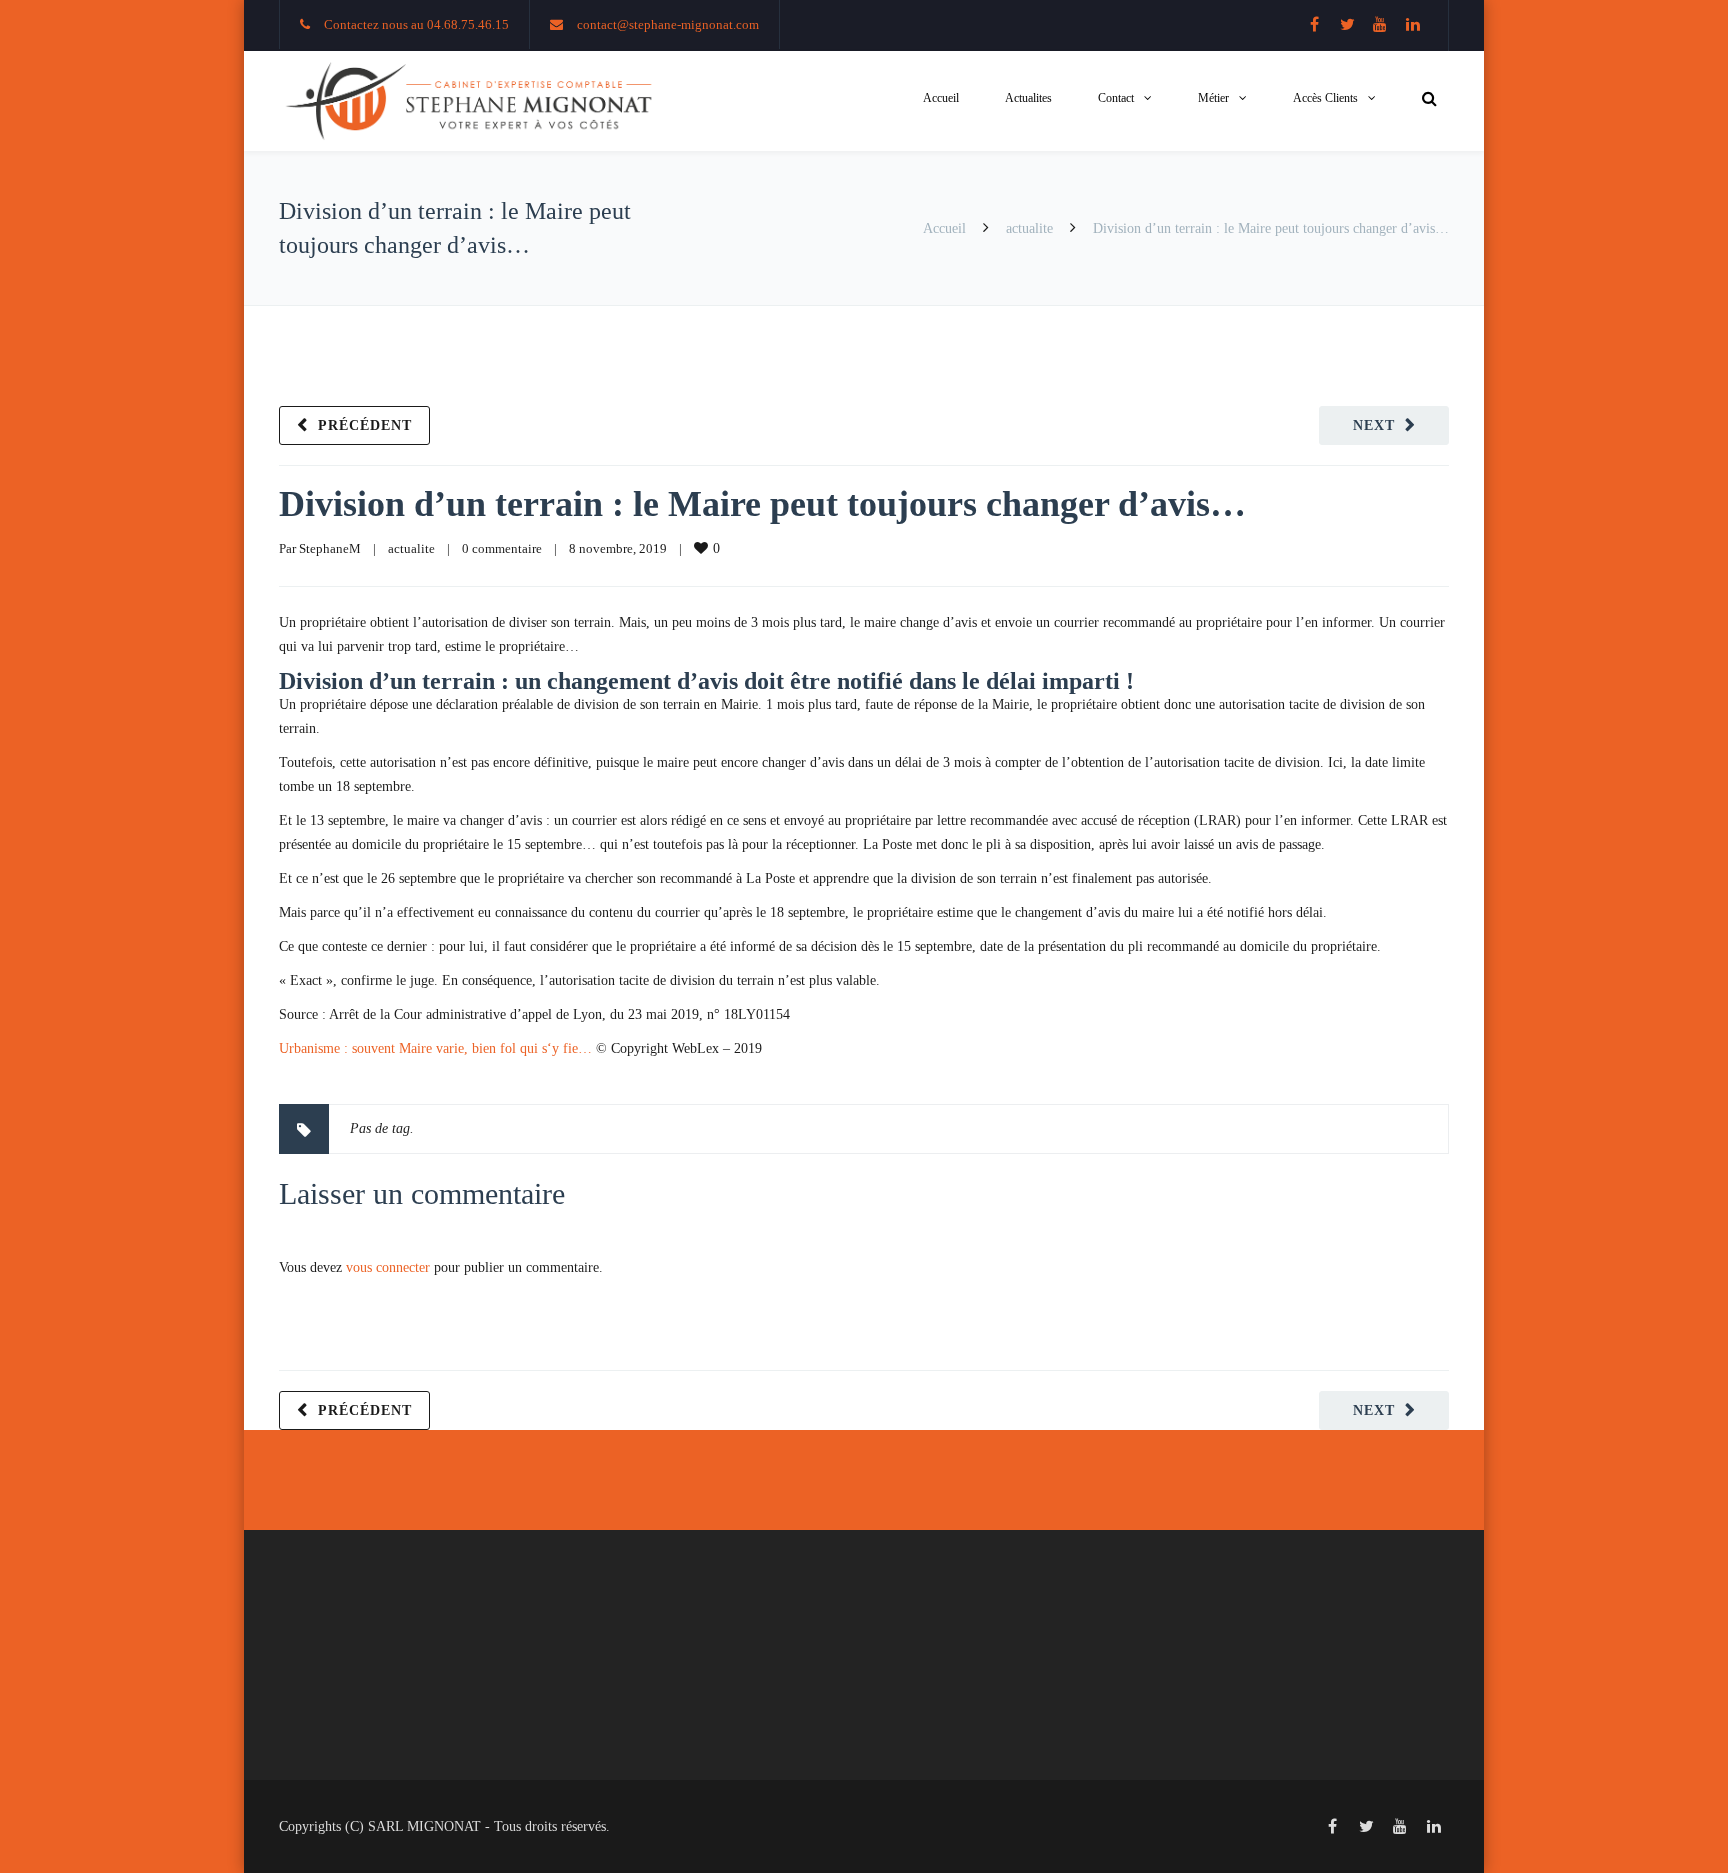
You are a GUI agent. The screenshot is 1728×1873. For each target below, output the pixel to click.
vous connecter (388, 1267)
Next (1374, 425)
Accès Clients (1325, 98)
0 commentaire (502, 548)
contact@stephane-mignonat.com (668, 24)
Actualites (1028, 98)
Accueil (941, 98)
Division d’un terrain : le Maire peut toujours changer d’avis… (762, 504)
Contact (1116, 98)
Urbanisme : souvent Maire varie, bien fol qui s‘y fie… (435, 1048)
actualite (1029, 228)
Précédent (365, 425)
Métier (1213, 98)
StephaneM (330, 548)
